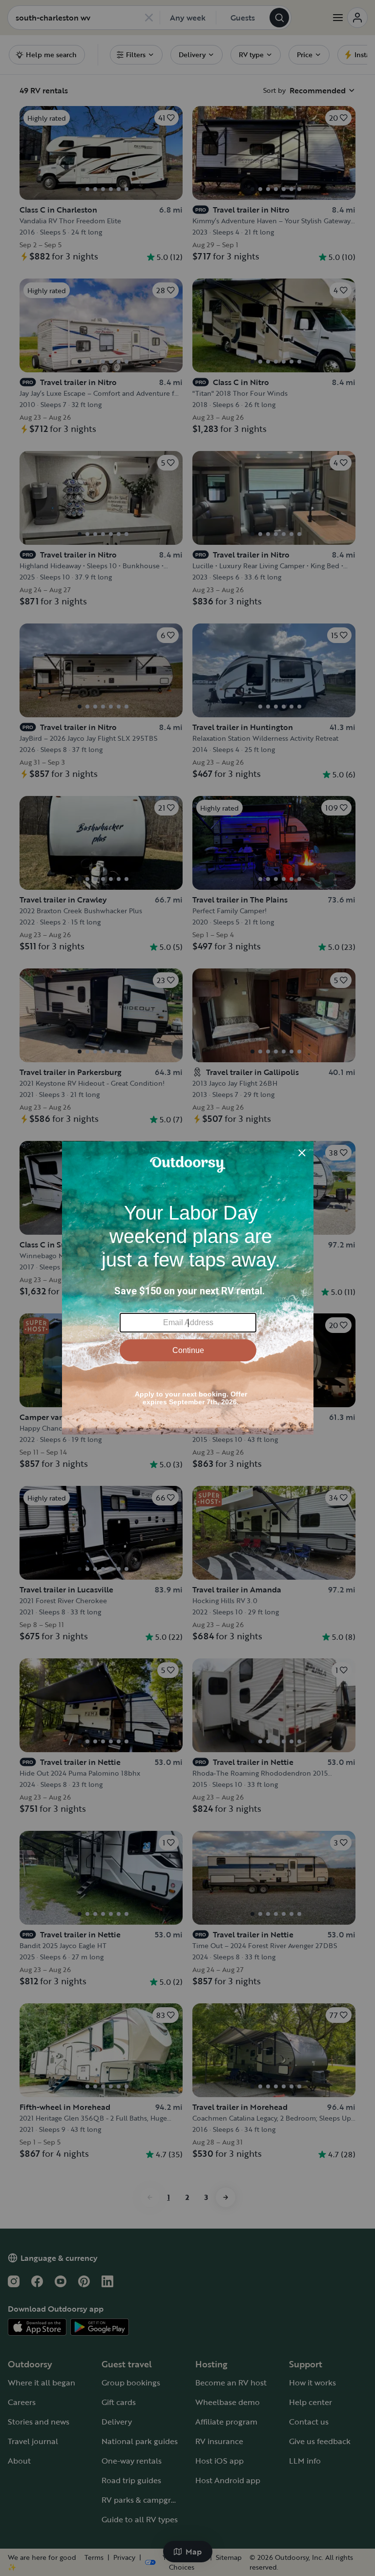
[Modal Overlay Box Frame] (188, 1288)
